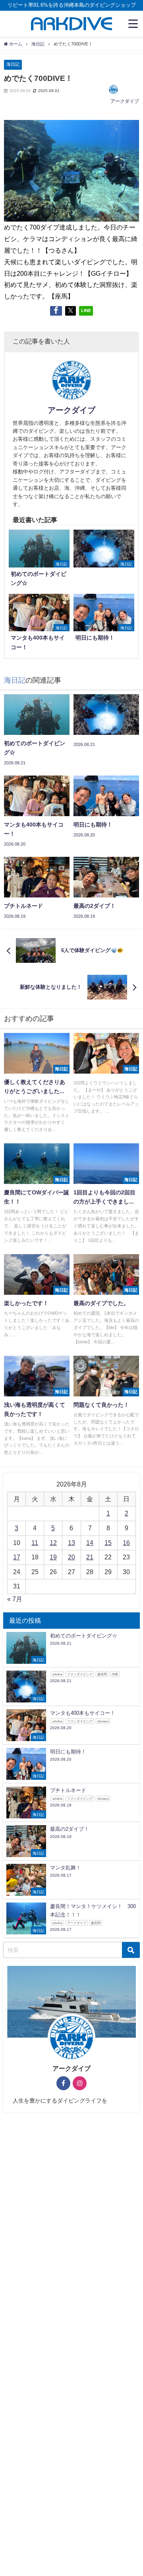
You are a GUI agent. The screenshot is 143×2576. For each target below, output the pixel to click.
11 (35, 1543)
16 (126, 1543)
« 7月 (15, 1599)
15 (108, 1543)
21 (90, 1557)
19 (53, 1557)
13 (71, 1543)
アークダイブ (125, 101)
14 (90, 1543)
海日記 (13, 64)
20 (71, 1557)
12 (53, 1543)
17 (17, 1557)
